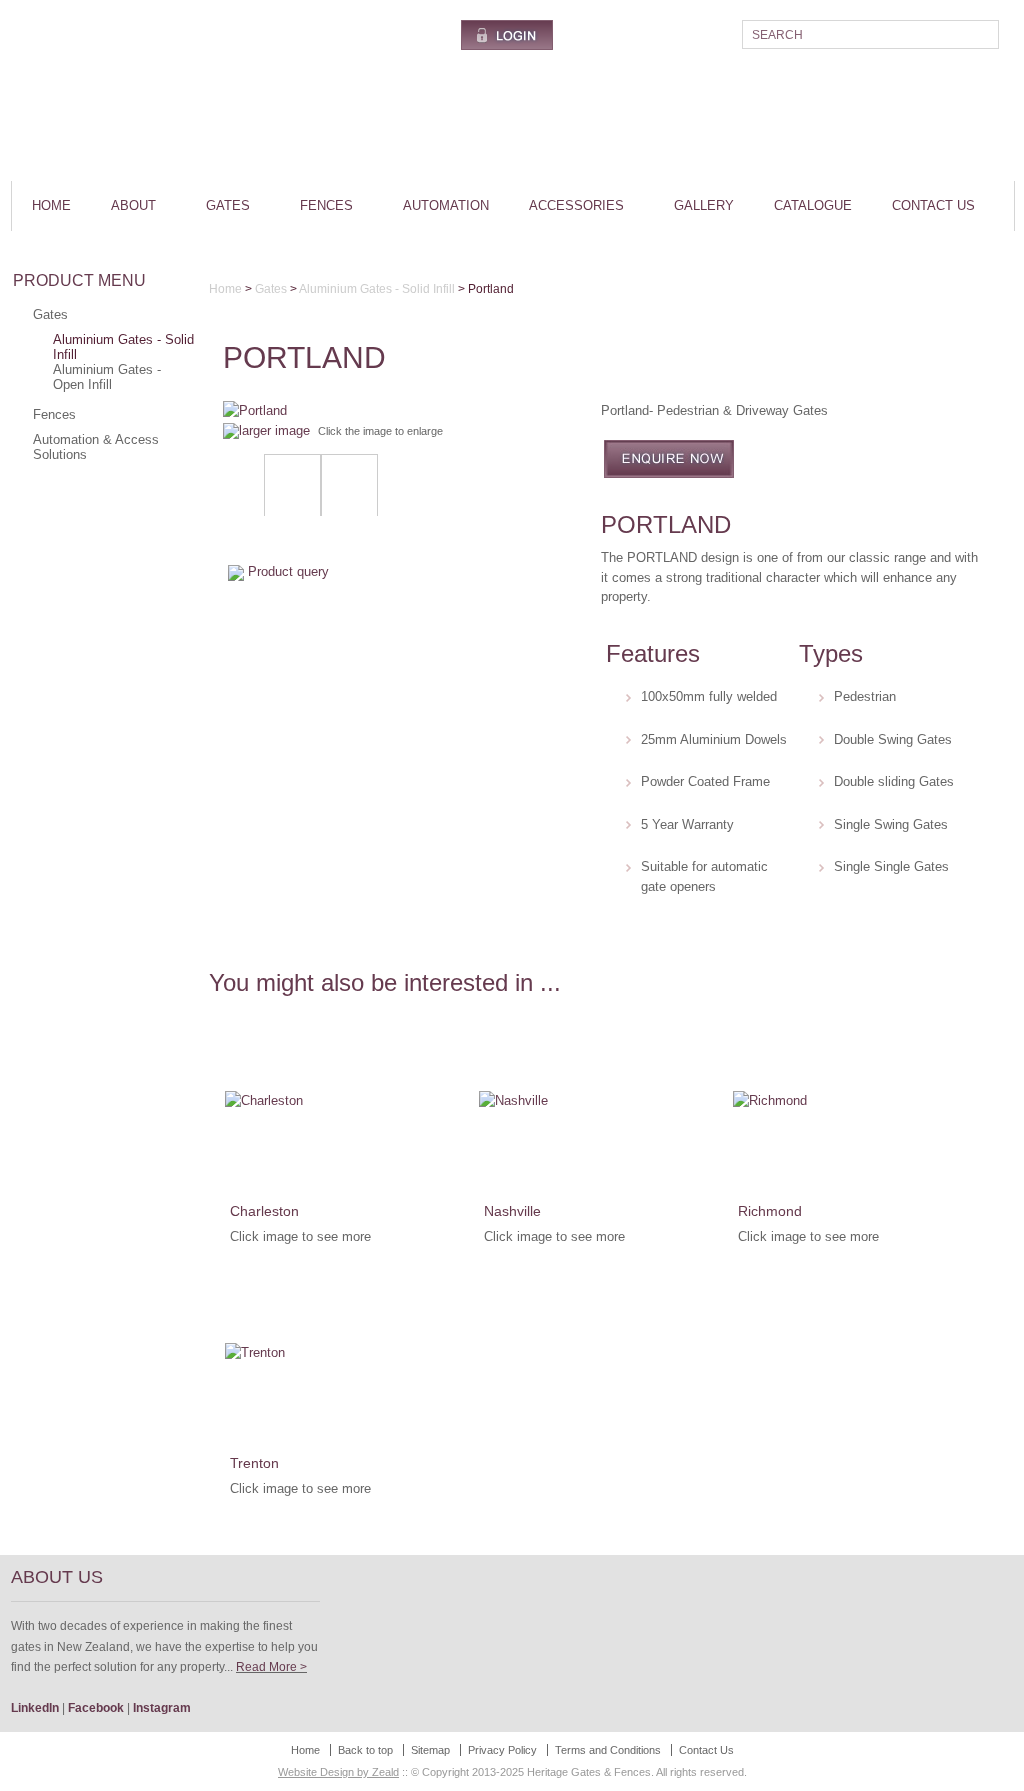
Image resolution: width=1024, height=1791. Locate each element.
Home (51, 205)
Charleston (264, 1211)
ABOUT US (57, 1577)
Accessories (576, 205)
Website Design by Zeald (338, 1772)
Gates (228, 205)
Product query (288, 571)
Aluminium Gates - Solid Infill (123, 347)
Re (244, 1667)
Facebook (96, 1708)
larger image (274, 430)
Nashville (512, 1211)
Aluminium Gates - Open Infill (107, 377)
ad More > (279, 1667)
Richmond (770, 1211)
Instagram (162, 1708)
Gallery (704, 205)
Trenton (254, 1463)
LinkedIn (35, 1708)
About (133, 205)
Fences (326, 205)
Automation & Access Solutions (96, 447)
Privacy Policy (502, 1750)
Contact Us (933, 205)
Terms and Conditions (608, 1750)
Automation (446, 205)
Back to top (365, 1750)
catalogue (813, 205)
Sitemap (430, 1750)
